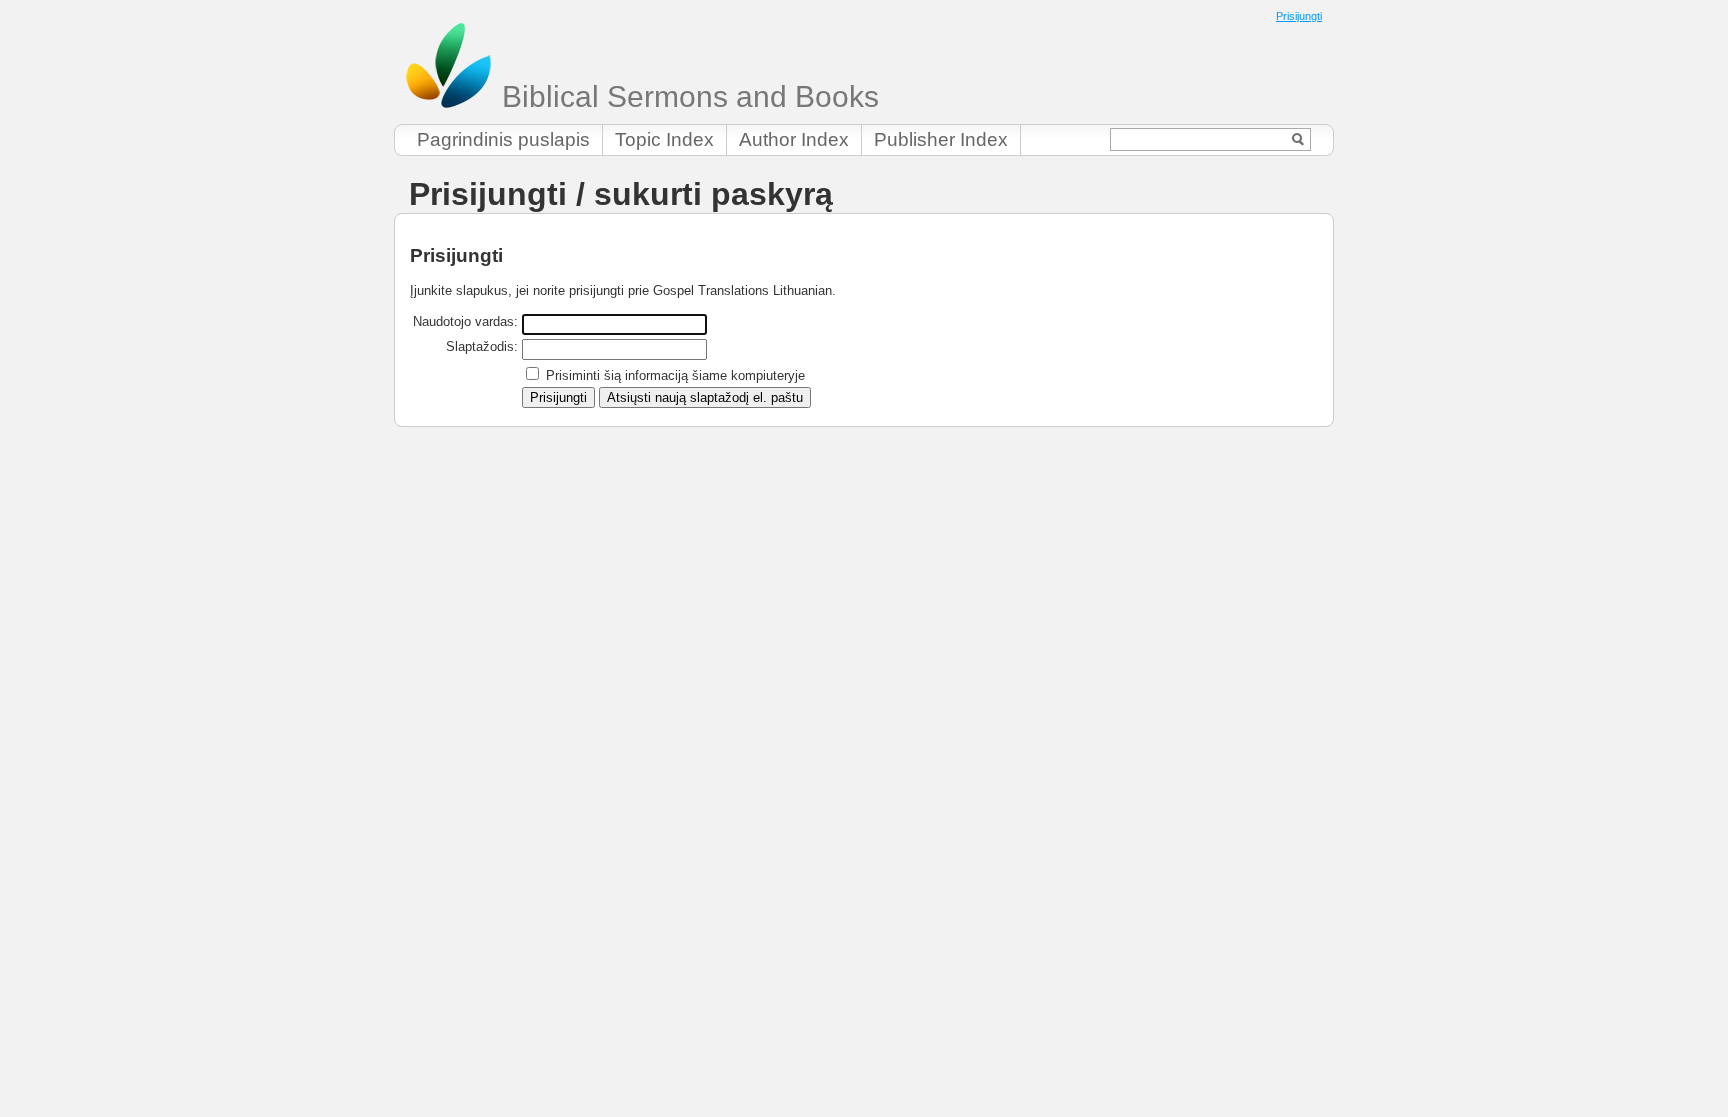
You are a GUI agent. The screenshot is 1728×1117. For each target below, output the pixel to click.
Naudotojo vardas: (465, 321)
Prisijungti (1299, 16)
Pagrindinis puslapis (503, 139)
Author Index (794, 139)
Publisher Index (941, 139)
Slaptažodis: (482, 346)
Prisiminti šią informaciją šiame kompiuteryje (675, 375)
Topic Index (664, 139)
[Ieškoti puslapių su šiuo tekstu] (1298, 139)
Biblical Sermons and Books (686, 96)
